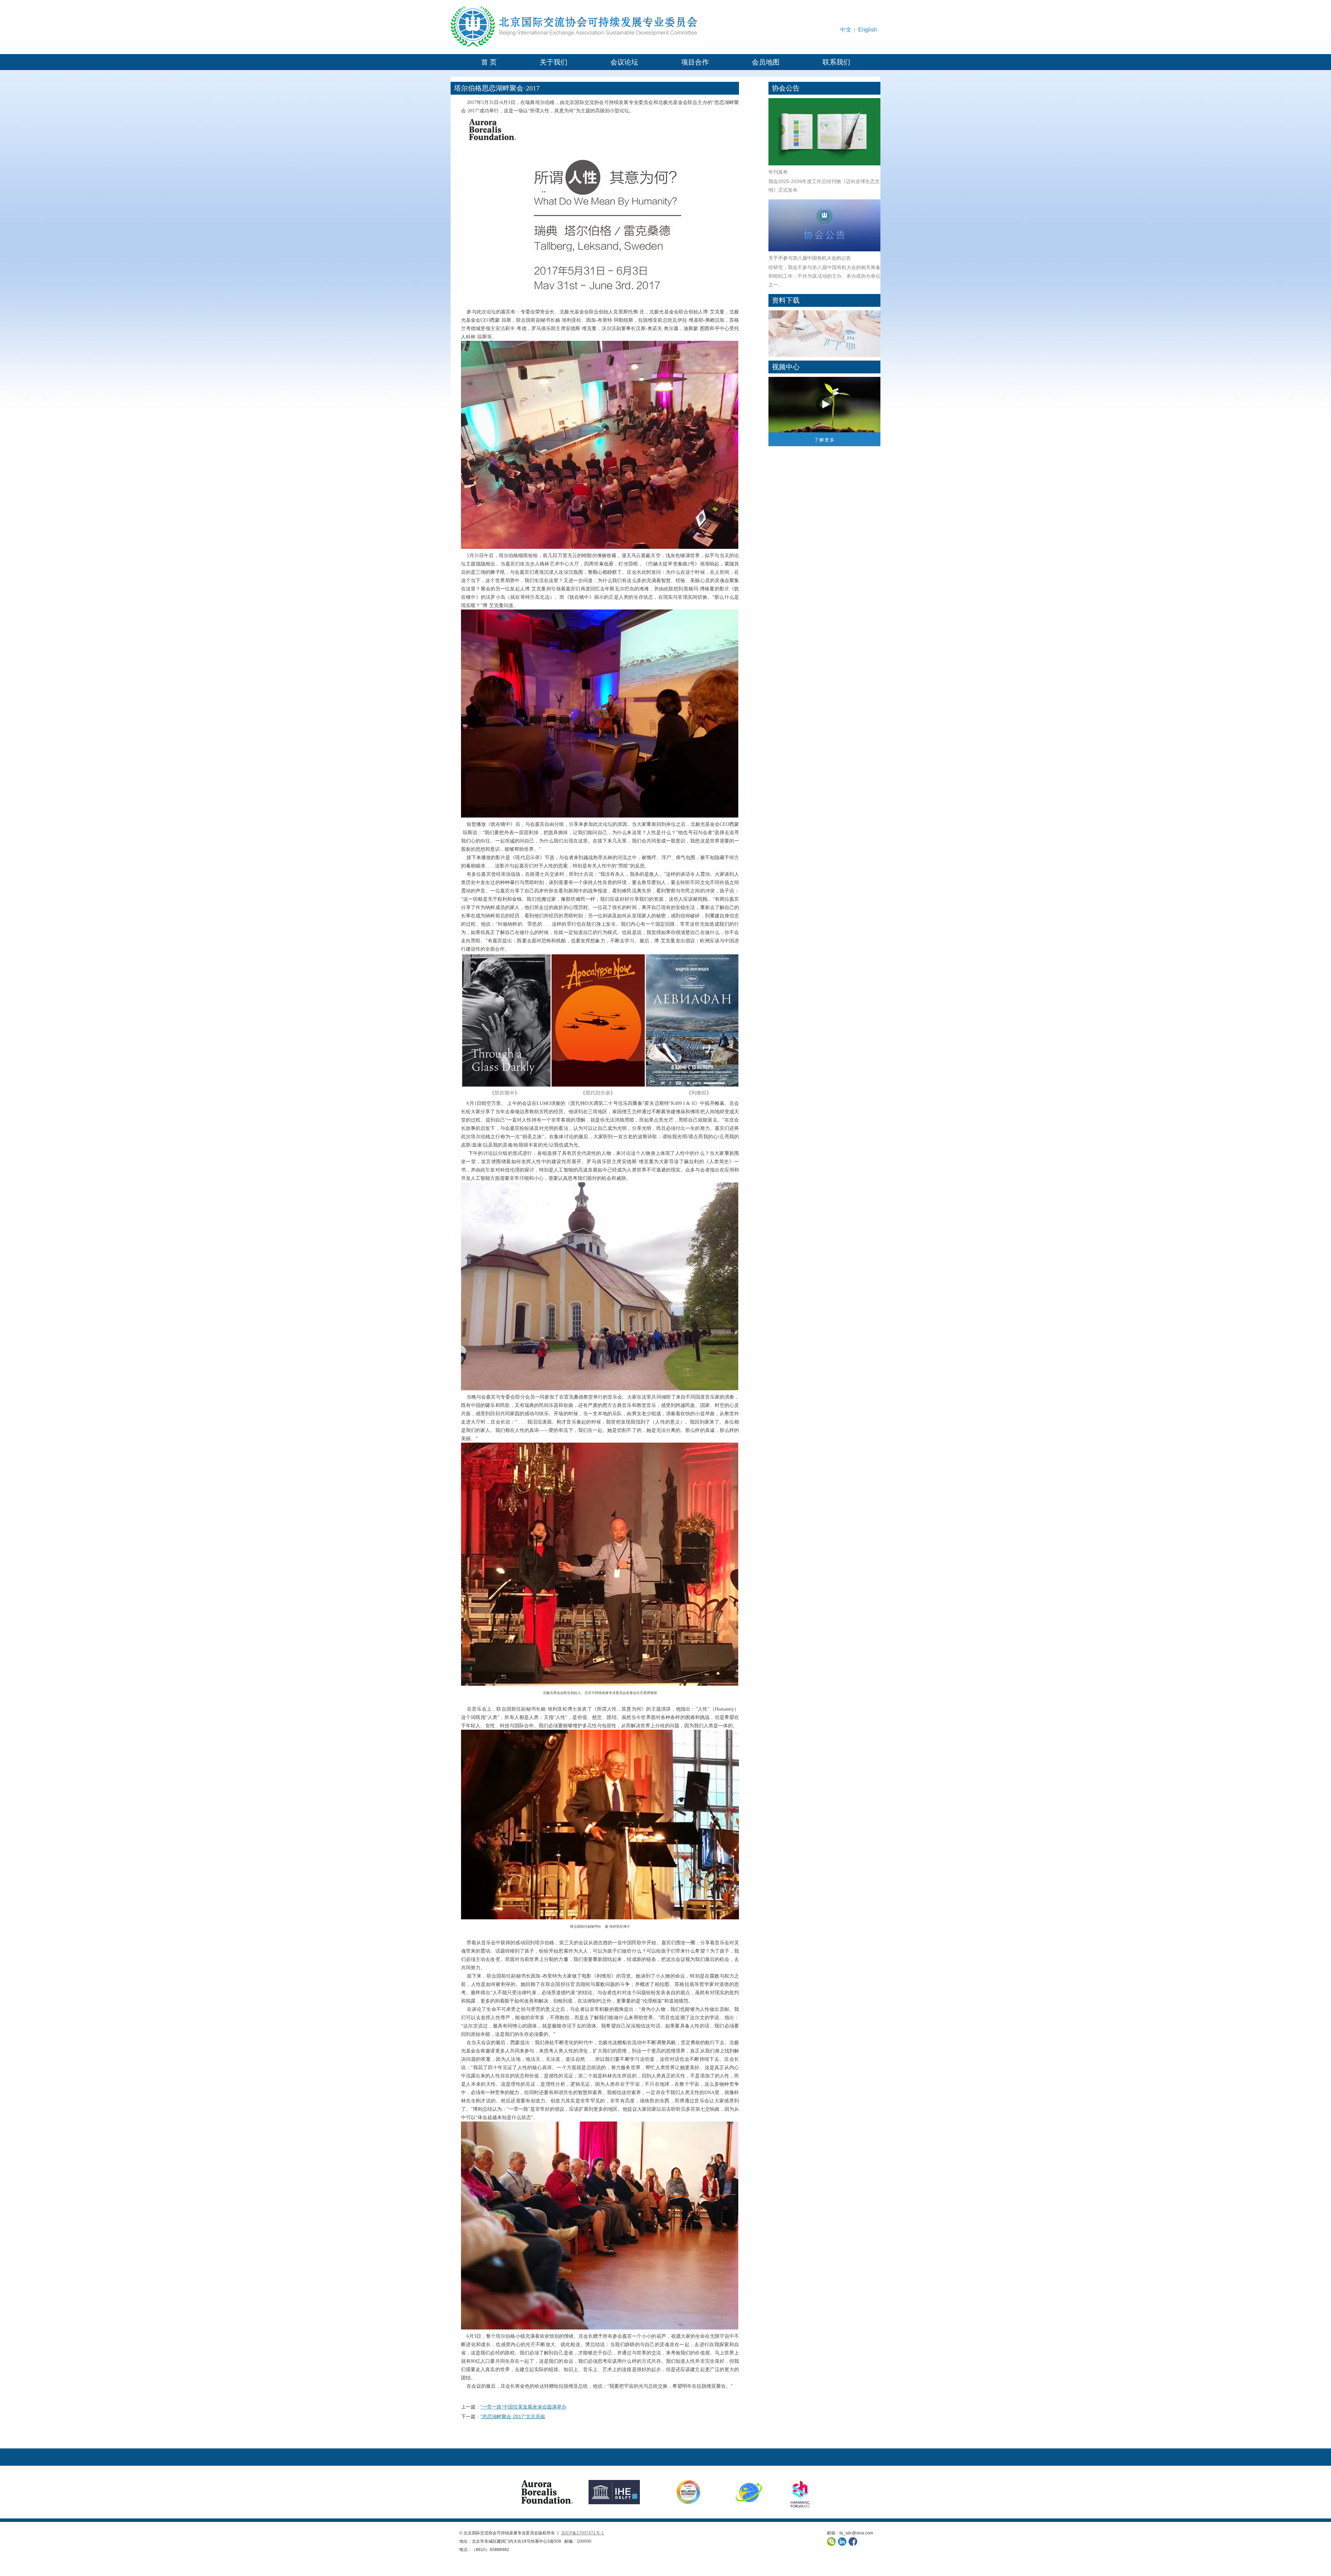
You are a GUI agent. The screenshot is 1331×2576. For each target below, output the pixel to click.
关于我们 (554, 62)
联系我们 (836, 62)
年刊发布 (778, 172)
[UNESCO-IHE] (614, 2492)
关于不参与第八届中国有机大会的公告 (810, 258)
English (868, 30)
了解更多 (825, 440)
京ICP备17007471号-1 (582, 2533)
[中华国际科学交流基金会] (749, 2492)
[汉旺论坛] (800, 2492)
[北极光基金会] (547, 2492)
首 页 (489, 62)
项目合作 (695, 62)
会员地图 (766, 62)
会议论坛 (624, 62)
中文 (846, 30)
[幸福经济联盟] (681, 2492)
